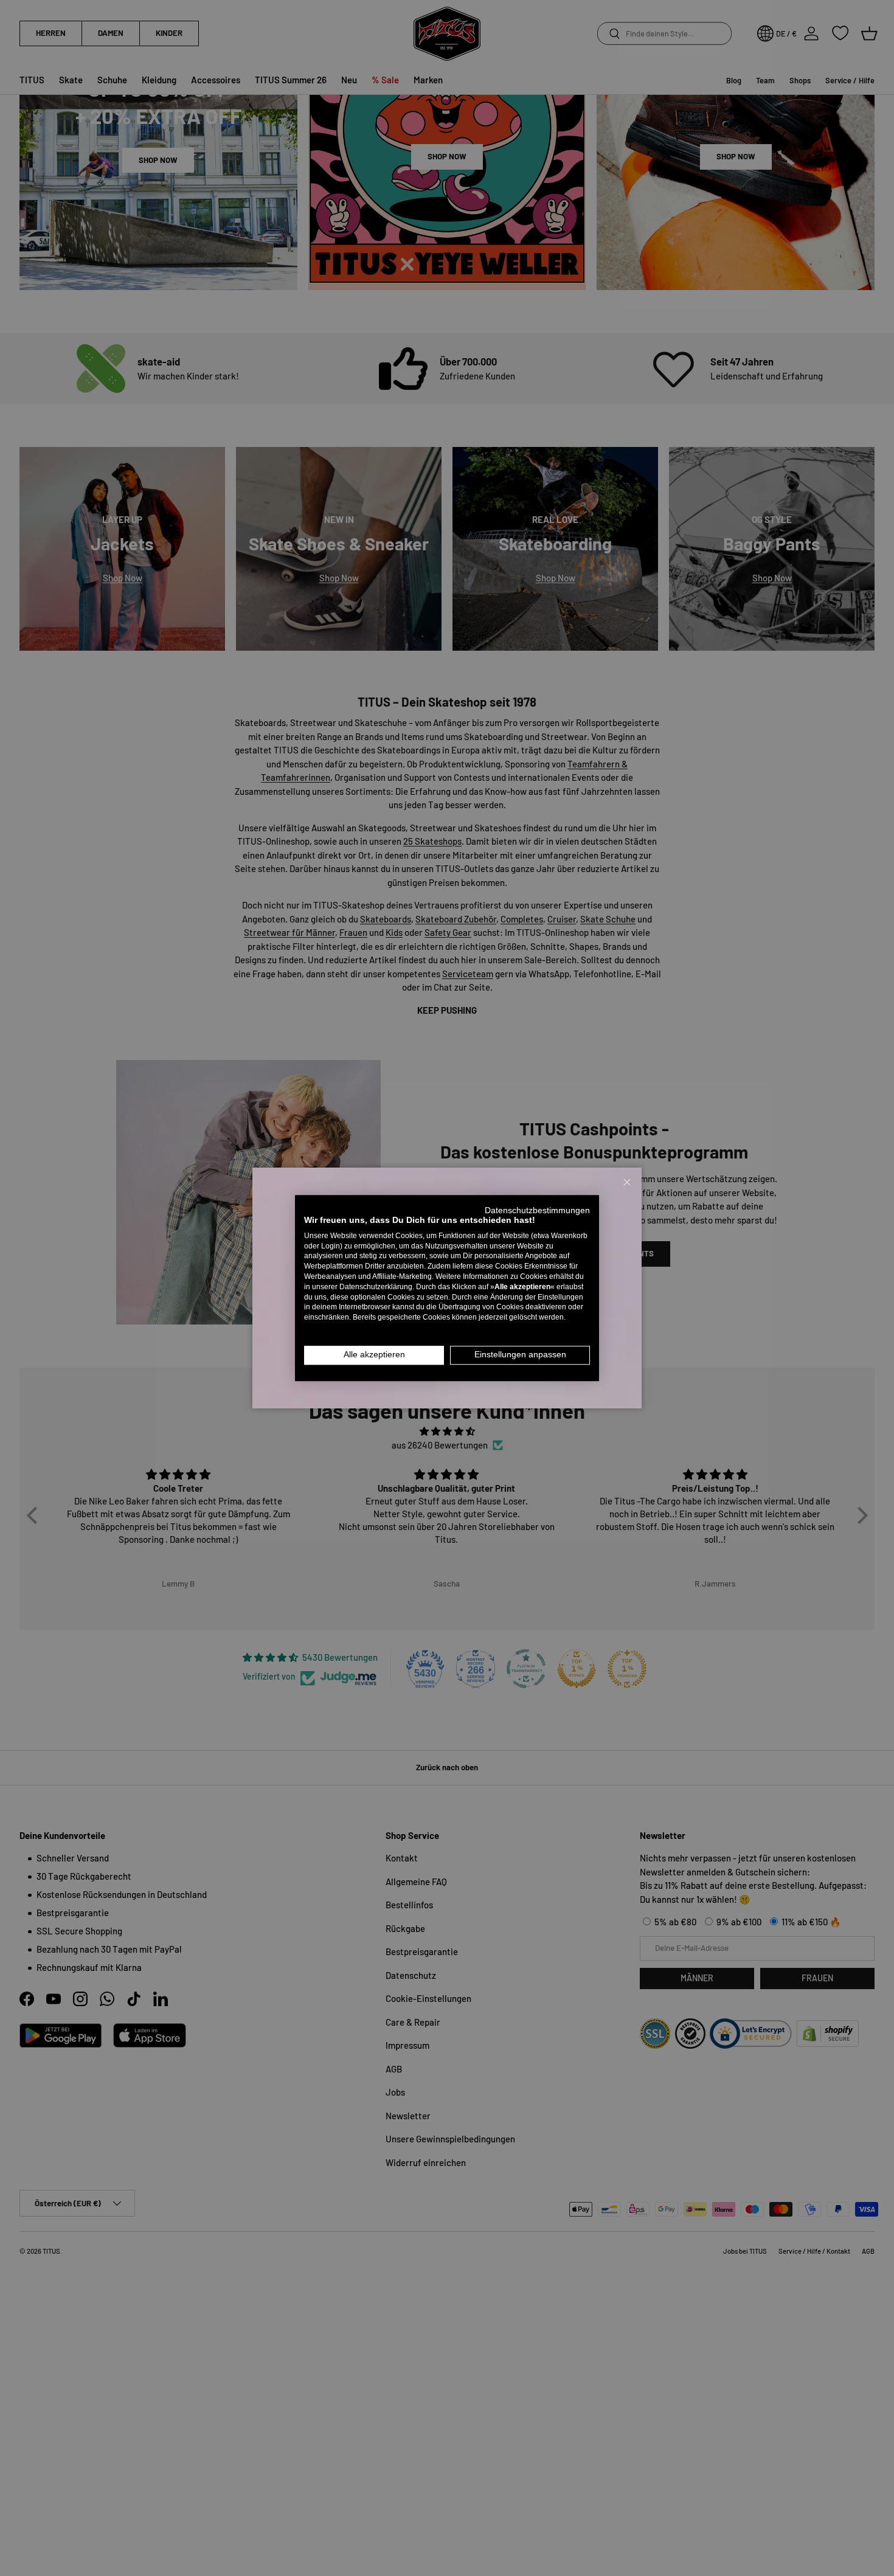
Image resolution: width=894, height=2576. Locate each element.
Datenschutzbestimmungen (537, 1210)
